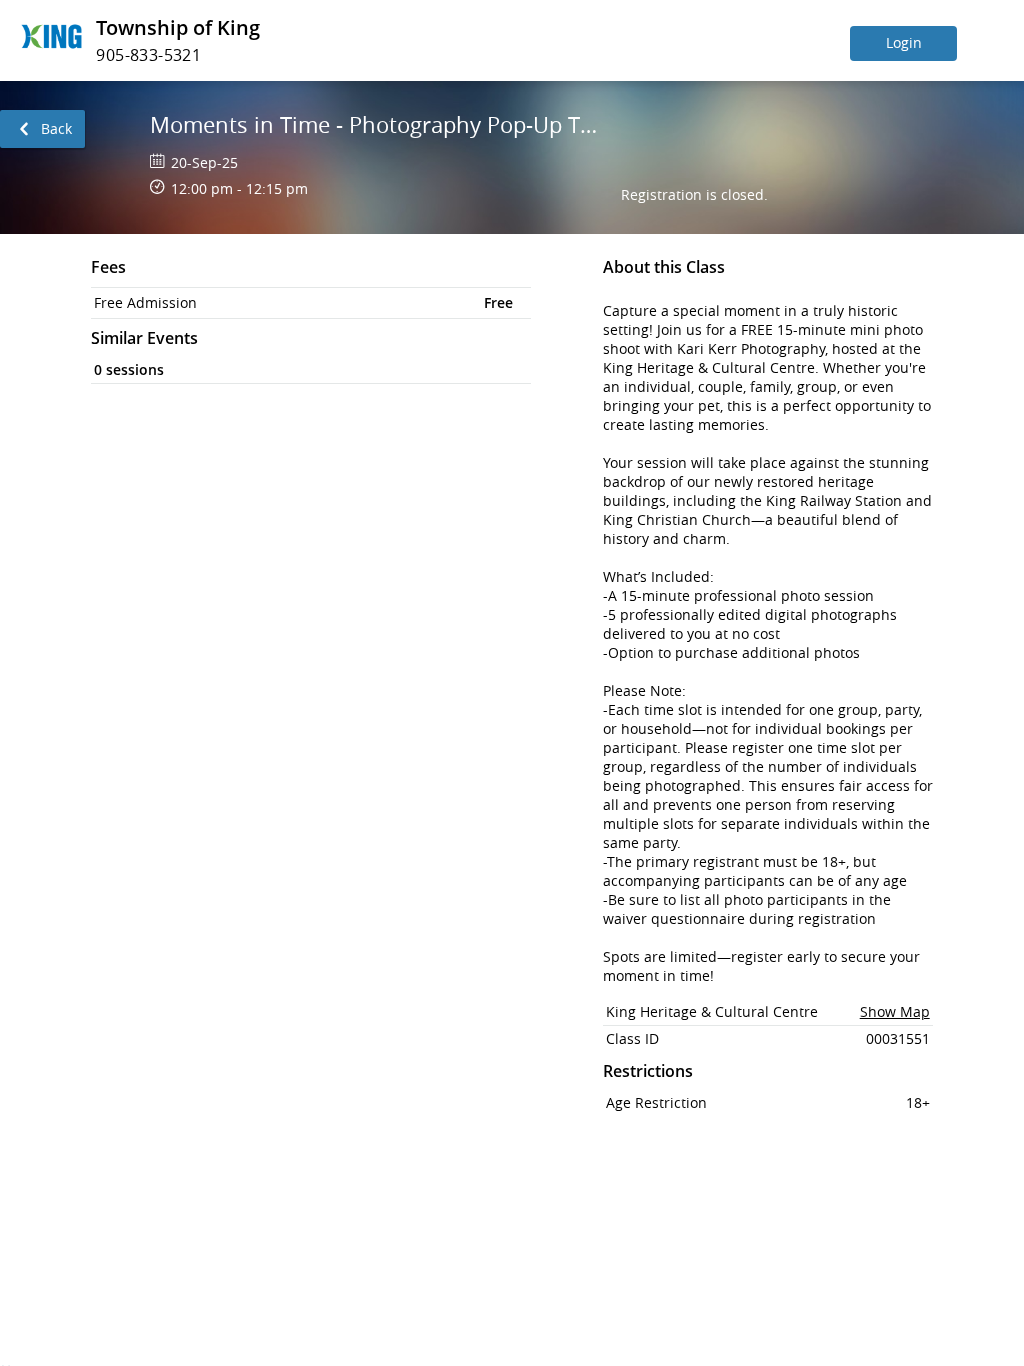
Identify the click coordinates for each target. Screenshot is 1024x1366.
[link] (42, 129)
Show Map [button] (895, 1011)
